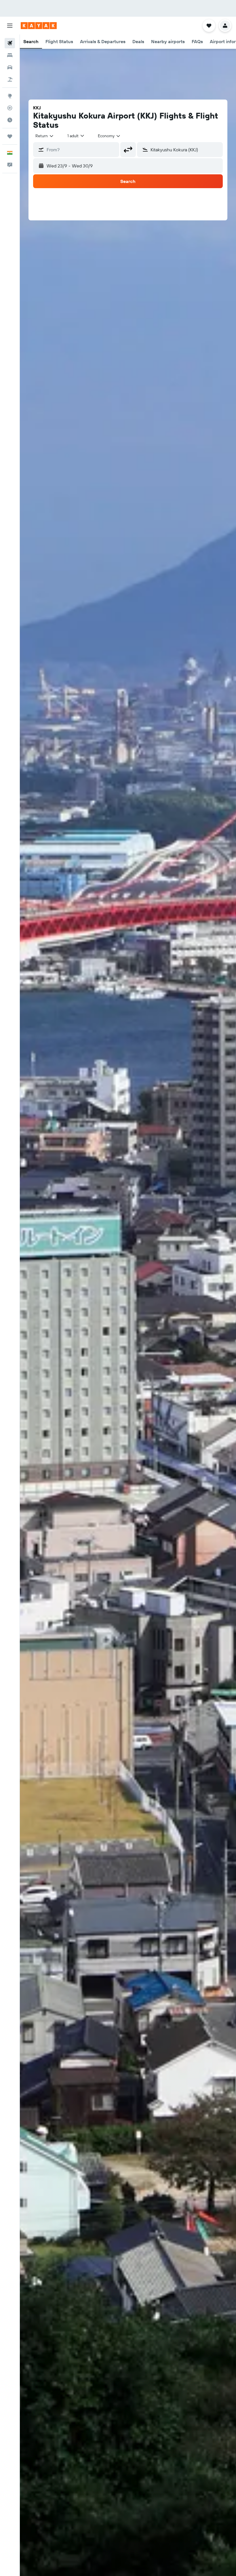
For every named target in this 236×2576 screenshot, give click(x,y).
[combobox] (109, 136)
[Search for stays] (10, 55)
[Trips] (10, 136)
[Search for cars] (10, 67)
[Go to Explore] (10, 96)
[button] (10, 26)
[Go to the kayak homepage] (39, 26)
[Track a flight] (10, 108)
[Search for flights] (10, 43)
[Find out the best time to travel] (10, 120)
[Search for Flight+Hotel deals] (10, 79)
